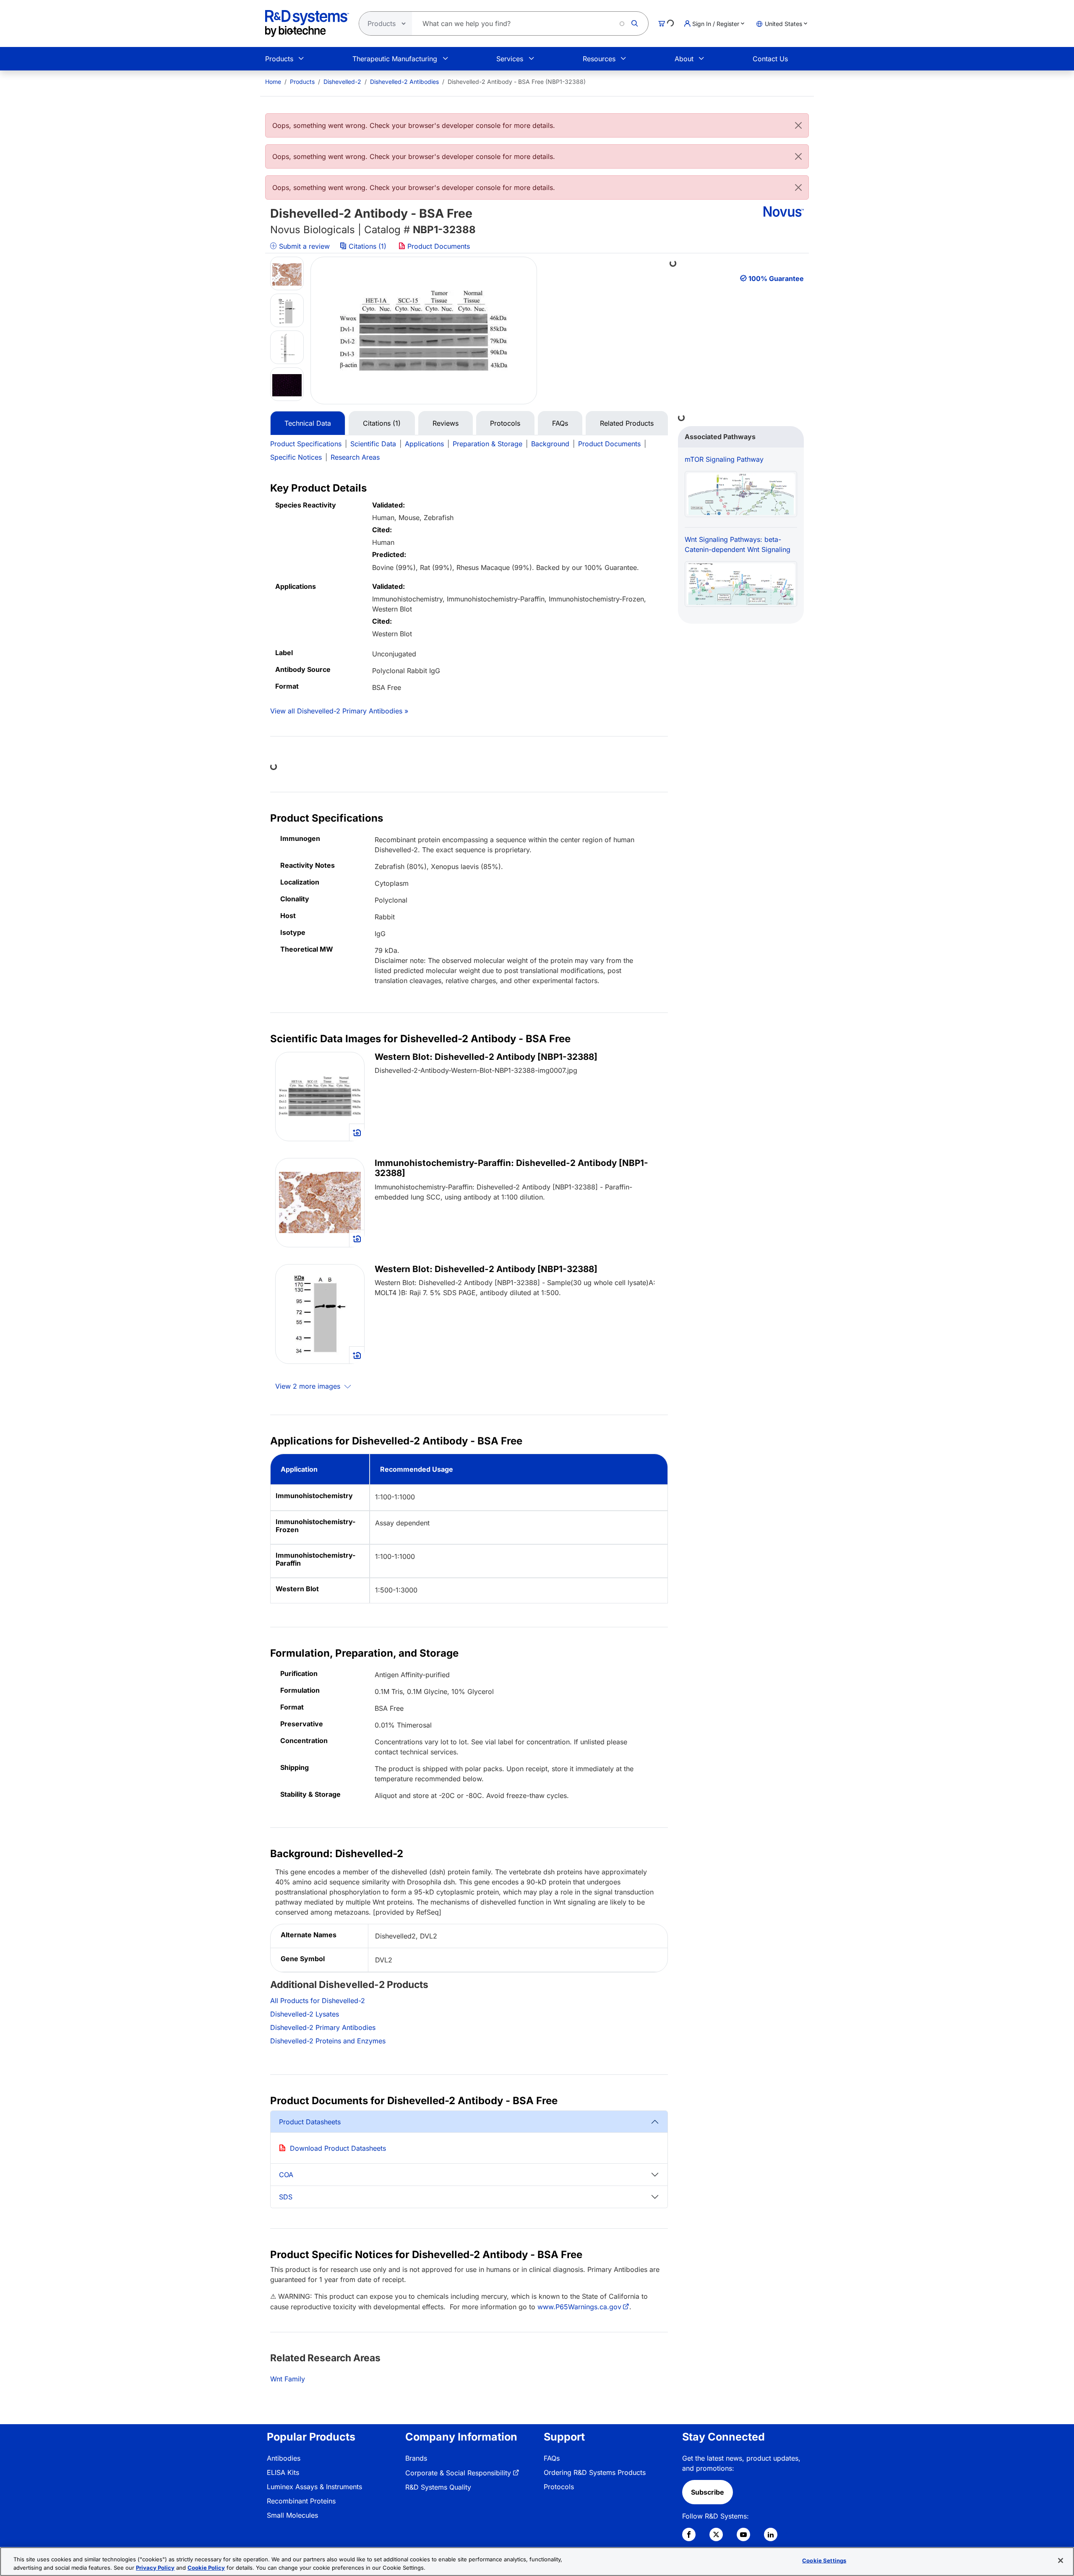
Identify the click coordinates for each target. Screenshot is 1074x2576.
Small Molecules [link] (292, 2515)
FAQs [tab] (560, 423)
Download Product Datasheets (338, 2148)
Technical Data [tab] (308, 423)
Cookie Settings (824, 2560)
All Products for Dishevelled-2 (318, 2001)
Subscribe (708, 2492)
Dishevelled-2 (342, 82)
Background (550, 444)
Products (279, 59)
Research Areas (355, 457)
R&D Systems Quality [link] (438, 2487)
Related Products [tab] (627, 423)
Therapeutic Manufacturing (395, 59)
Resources (599, 59)
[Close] (798, 125)
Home (273, 82)
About (684, 59)
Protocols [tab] (505, 423)
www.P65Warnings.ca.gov (579, 2307)
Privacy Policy (155, 2567)
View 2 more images (309, 1386)
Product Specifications (306, 444)
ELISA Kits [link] (283, 2472)
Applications (424, 444)
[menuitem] (273, 82)
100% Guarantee (776, 278)
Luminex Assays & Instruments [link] (314, 2487)
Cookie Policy (206, 2567)
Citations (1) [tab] (382, 423)
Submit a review (303, 246)
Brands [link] (416, 2458)
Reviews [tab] (446, 423)
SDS (286, 2197)
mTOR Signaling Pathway (724, 459)
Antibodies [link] (284, 2458)
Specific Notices (296, 457)
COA (286, 2175)
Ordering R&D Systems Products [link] (595, 2472)
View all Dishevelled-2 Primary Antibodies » (339, 711)
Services (510, 59)
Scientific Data (373, 444)
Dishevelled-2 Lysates (305, 2014)
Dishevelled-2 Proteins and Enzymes (328, 2041)
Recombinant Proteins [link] (301, 2501)
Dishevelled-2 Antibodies (404, 82)
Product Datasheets (310, 2122)
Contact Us (770, 59)
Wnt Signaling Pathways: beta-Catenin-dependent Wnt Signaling (738, 544)
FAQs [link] (552, 2458)
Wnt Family (288, 2379)
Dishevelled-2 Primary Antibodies (323, 2027)
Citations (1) (368, 246)
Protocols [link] (559, 2487)
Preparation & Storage (487, 444)
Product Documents (438, 246)
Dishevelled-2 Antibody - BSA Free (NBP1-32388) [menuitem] (517, 82)
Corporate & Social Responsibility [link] (458, 2473)
